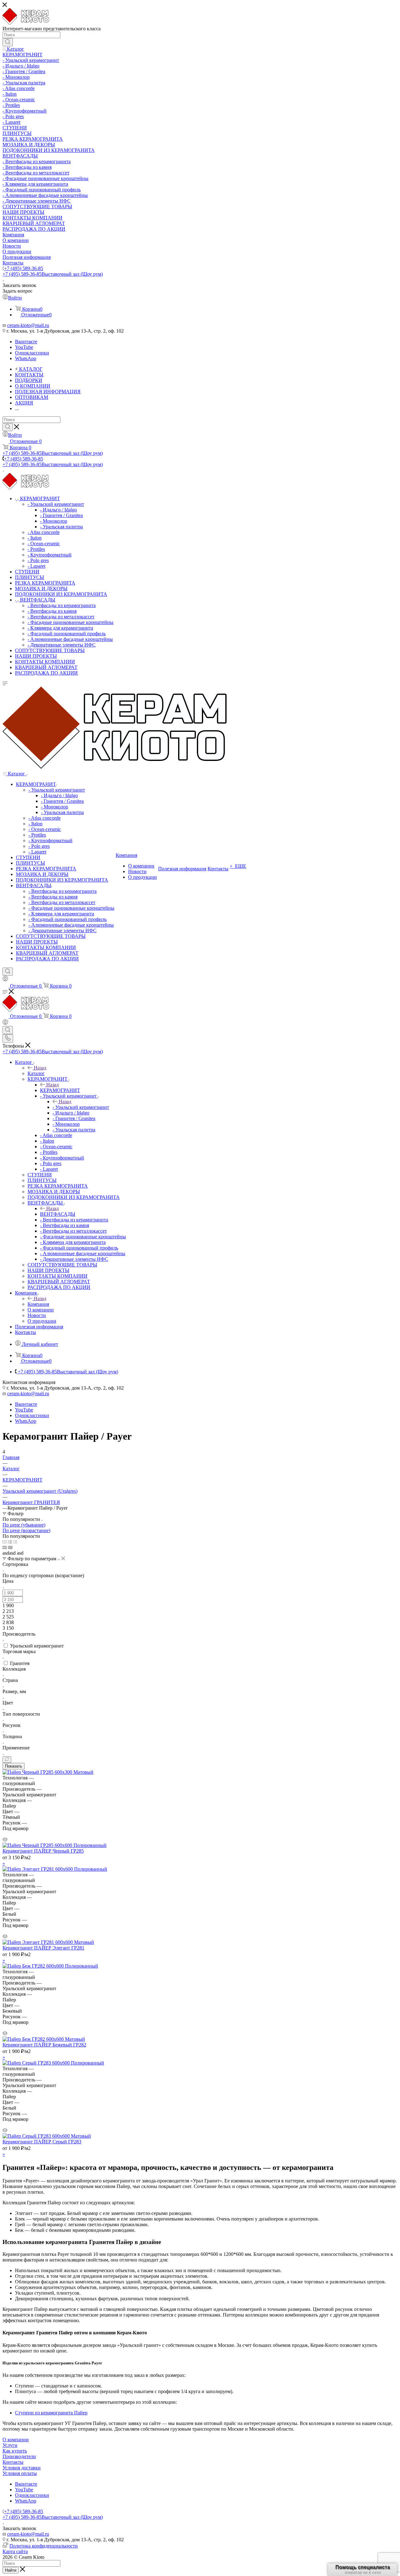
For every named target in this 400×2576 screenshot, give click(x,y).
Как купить (15, 2451)
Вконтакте (26, 342)
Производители (19, 2456)
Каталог (36, 1073)
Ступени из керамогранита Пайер (51, 2413)
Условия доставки (22, 2468)
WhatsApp (26, 358)
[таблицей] (15, 1542)
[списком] (10, 1542)
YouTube (24, 347)
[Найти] (8, 42)
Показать (14, 1766)
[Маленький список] (5, 1547)
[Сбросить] (7, 1760)
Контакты (13, 2462)
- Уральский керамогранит (81, 1107)
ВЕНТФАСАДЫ (58, 1214)
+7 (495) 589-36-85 (24, 268)
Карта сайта (15, 2551)
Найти (11, 2570)
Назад (40, 1068)
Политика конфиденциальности (44, 2546)
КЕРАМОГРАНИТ (60, 1090)
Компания (38, 1304)
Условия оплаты (20, 2473)
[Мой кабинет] (5, 980)
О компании (16, 2440)
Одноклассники (32, 353)
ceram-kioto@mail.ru (28, 325)
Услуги (10, 2445)
